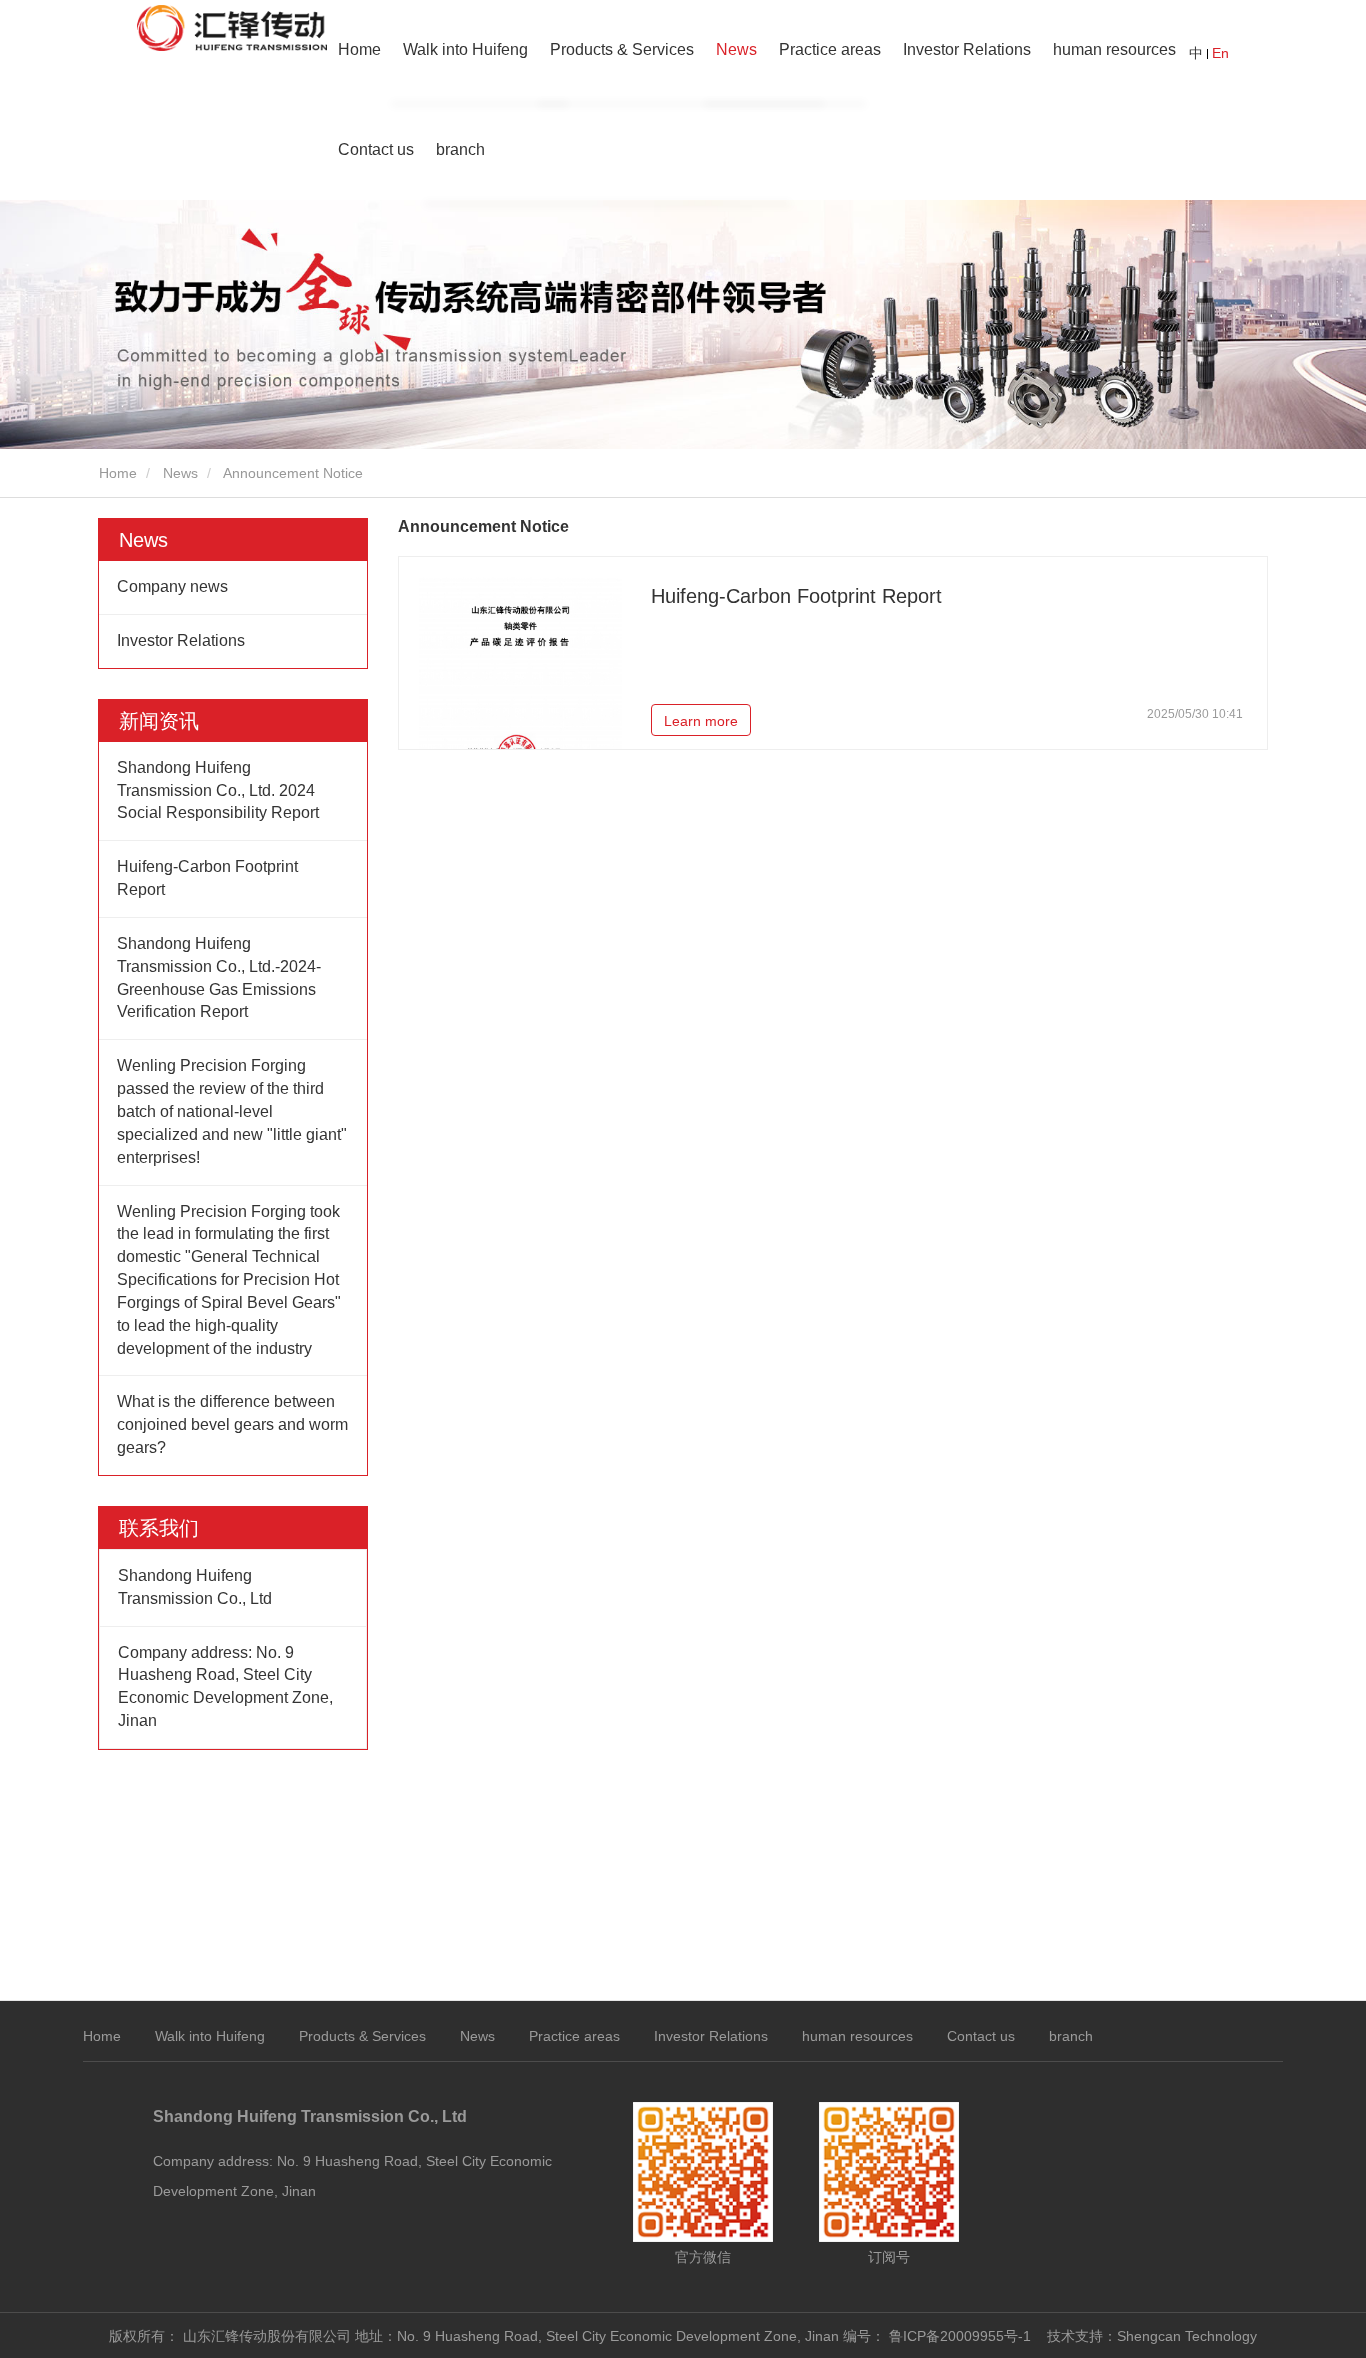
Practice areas (830, 49)
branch (1071, 2036)
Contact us (376, 149)
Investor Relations (967, 49)
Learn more (701, 721)
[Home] (232, 28)
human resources (1114, 49)
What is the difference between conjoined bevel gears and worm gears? (232, 1424)
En (1220, 53)
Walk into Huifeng (210, 2036)
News (180, 473)
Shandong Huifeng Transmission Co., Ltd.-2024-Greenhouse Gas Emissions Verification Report (219, 978)
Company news (172, 586)
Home (359, 49)
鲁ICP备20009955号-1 (960, 2336)
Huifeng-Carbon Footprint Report (207, 878)
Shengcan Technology (1187, 2336)
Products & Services (362, 2036)
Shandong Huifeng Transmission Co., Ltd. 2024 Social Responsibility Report (218, 790)
